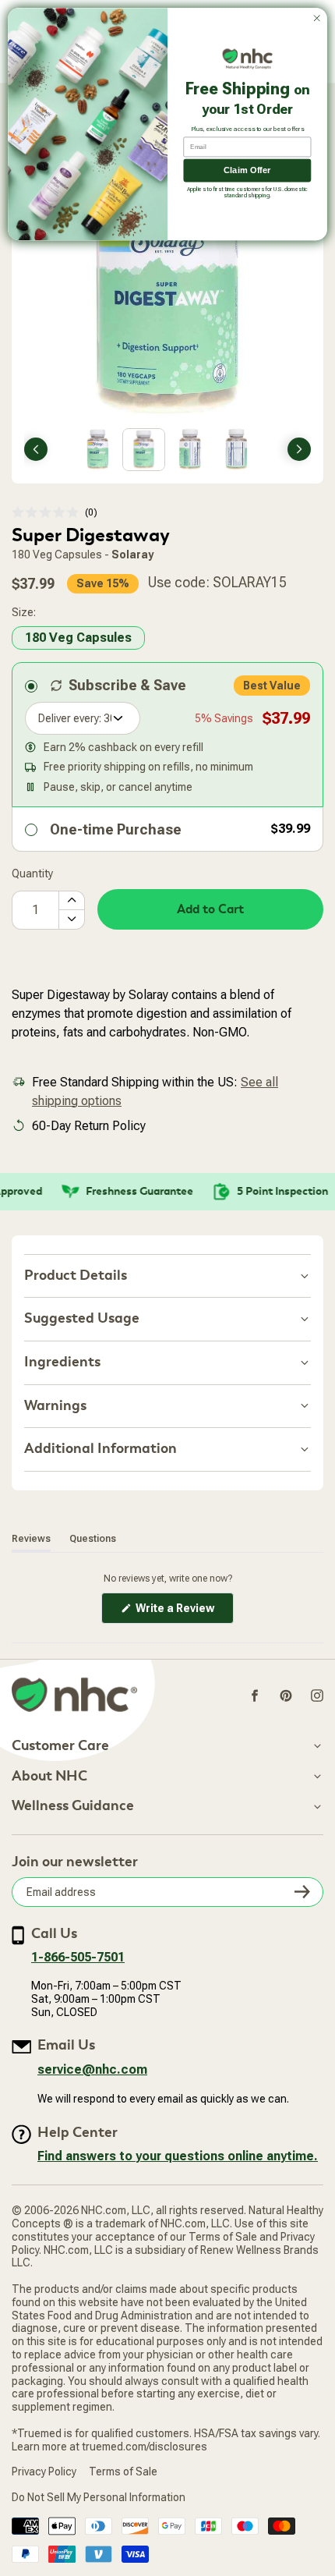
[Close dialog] (317, 18)
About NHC (49, 1777)
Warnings (55, 1406)
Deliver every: (70, 718)
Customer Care (60, 1746)
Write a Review (183, 1612)
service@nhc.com (92, 2069)
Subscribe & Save (127, 685)
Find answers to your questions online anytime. (178, 2156)
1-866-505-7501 (78, 1957)
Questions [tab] (93, 1538)
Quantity (32, 873)
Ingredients (62, 1362)
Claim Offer (247, 170)
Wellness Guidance (73, 1806)
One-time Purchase (116, 829)
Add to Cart (210, 909)
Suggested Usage (82, 1318)
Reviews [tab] (31, 1538)
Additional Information (100, 1449)
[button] (55, 513)
